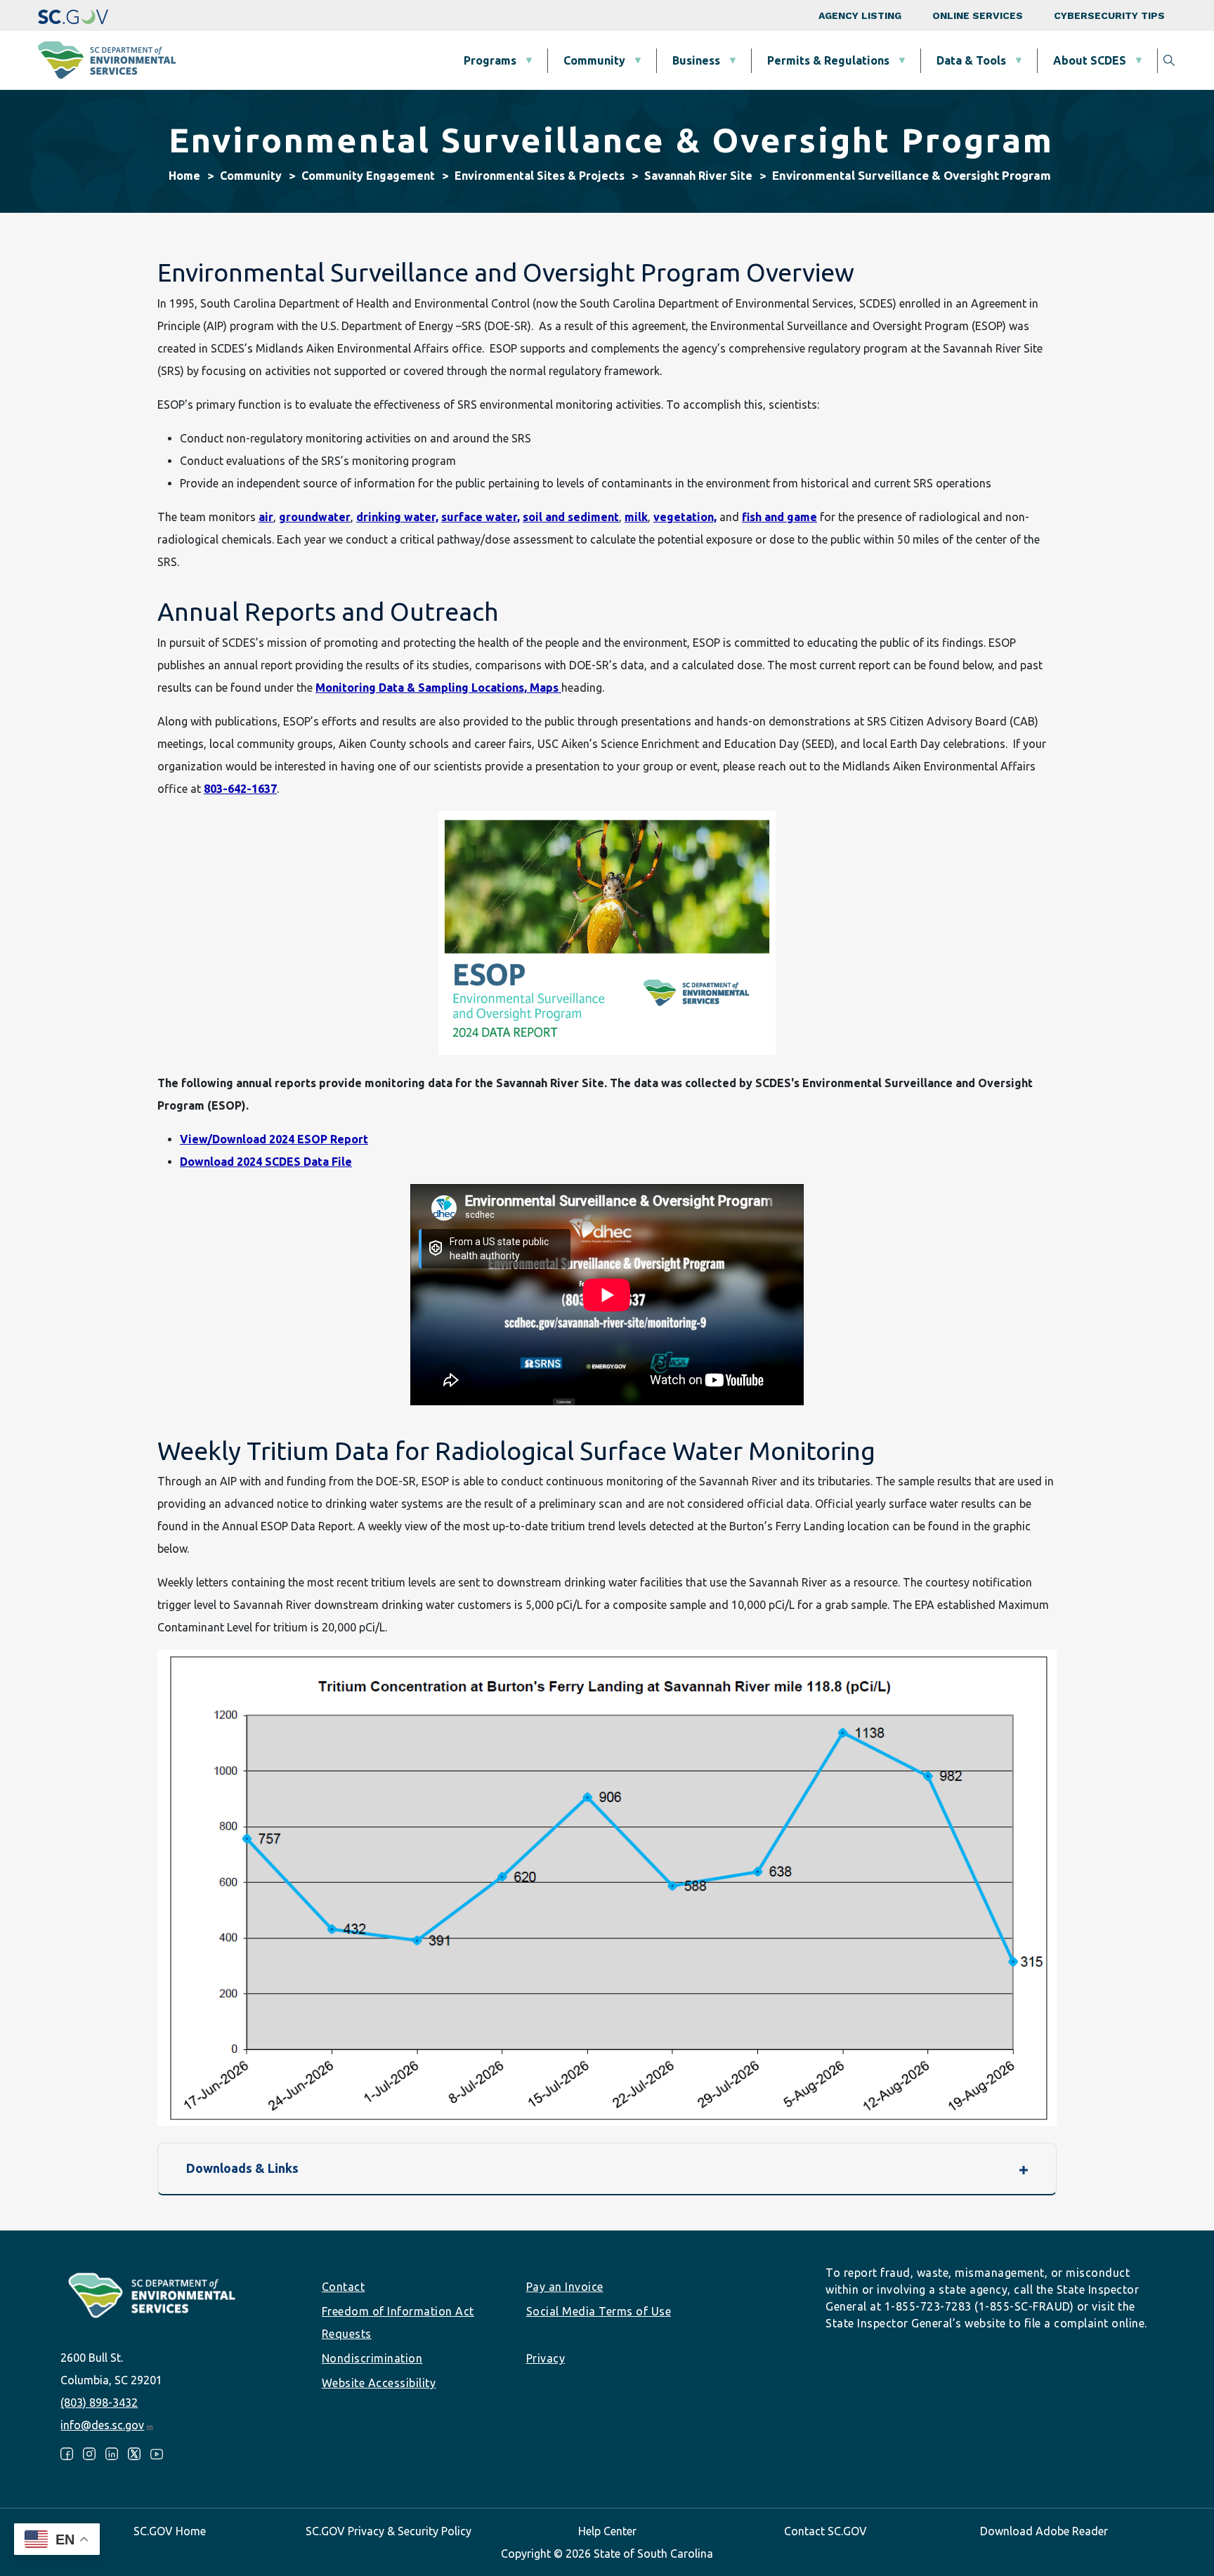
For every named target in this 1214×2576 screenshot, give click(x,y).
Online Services (978, 15)
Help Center (607, 2531)
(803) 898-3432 (99, 2403)
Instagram (89, 2454)
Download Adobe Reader (1044, 2531)
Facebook (67, 2454)
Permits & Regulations (828, 60)
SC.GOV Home (170, 2531)
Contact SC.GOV (825, 2531)
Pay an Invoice (565, 2287)
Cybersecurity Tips (1109, 15)
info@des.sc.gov (102, 2425)
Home (184, 176)
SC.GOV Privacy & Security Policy (389, 2531)
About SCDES (1090, 60)
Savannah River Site (698, 176)
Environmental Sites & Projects (540, 176)
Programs (490, 60)
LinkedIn (112, 2454)
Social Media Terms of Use (599, 2311)
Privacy (546, 2358)
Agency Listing (860, 15)
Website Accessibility (379, 2383)
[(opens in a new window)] (73, 15)
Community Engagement (368, 176)
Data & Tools (971, 60)
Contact (344, 2287)
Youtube (157, 2454)
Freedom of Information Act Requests (398, 2322)
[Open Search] (1169, 60)
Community (594, 60)
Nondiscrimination (372, 2358)
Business (696, 60)
